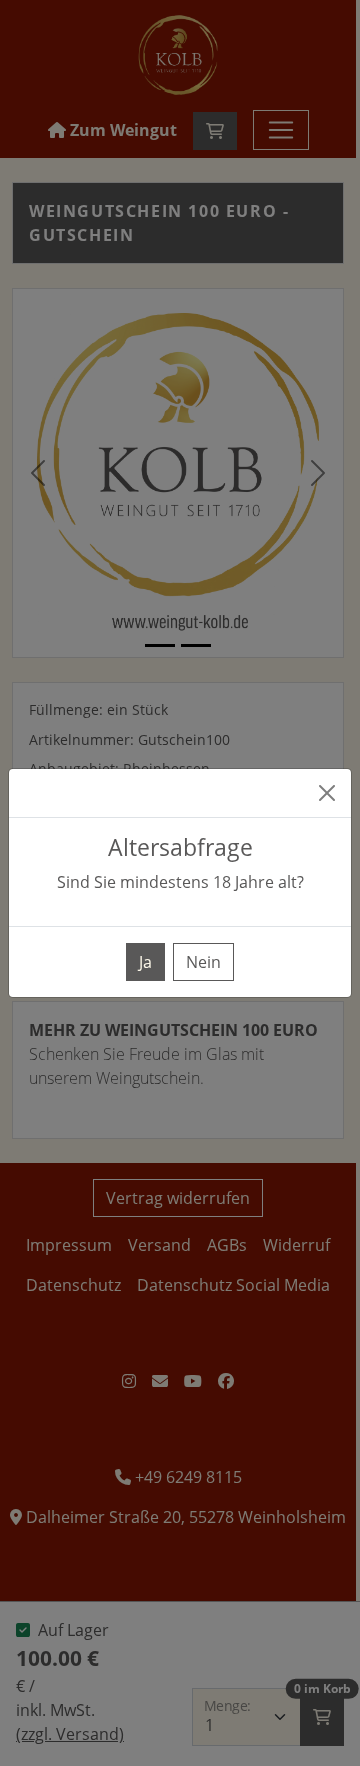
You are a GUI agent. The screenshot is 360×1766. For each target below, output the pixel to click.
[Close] (327, 793)
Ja (145, 962)
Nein (203, 962)
